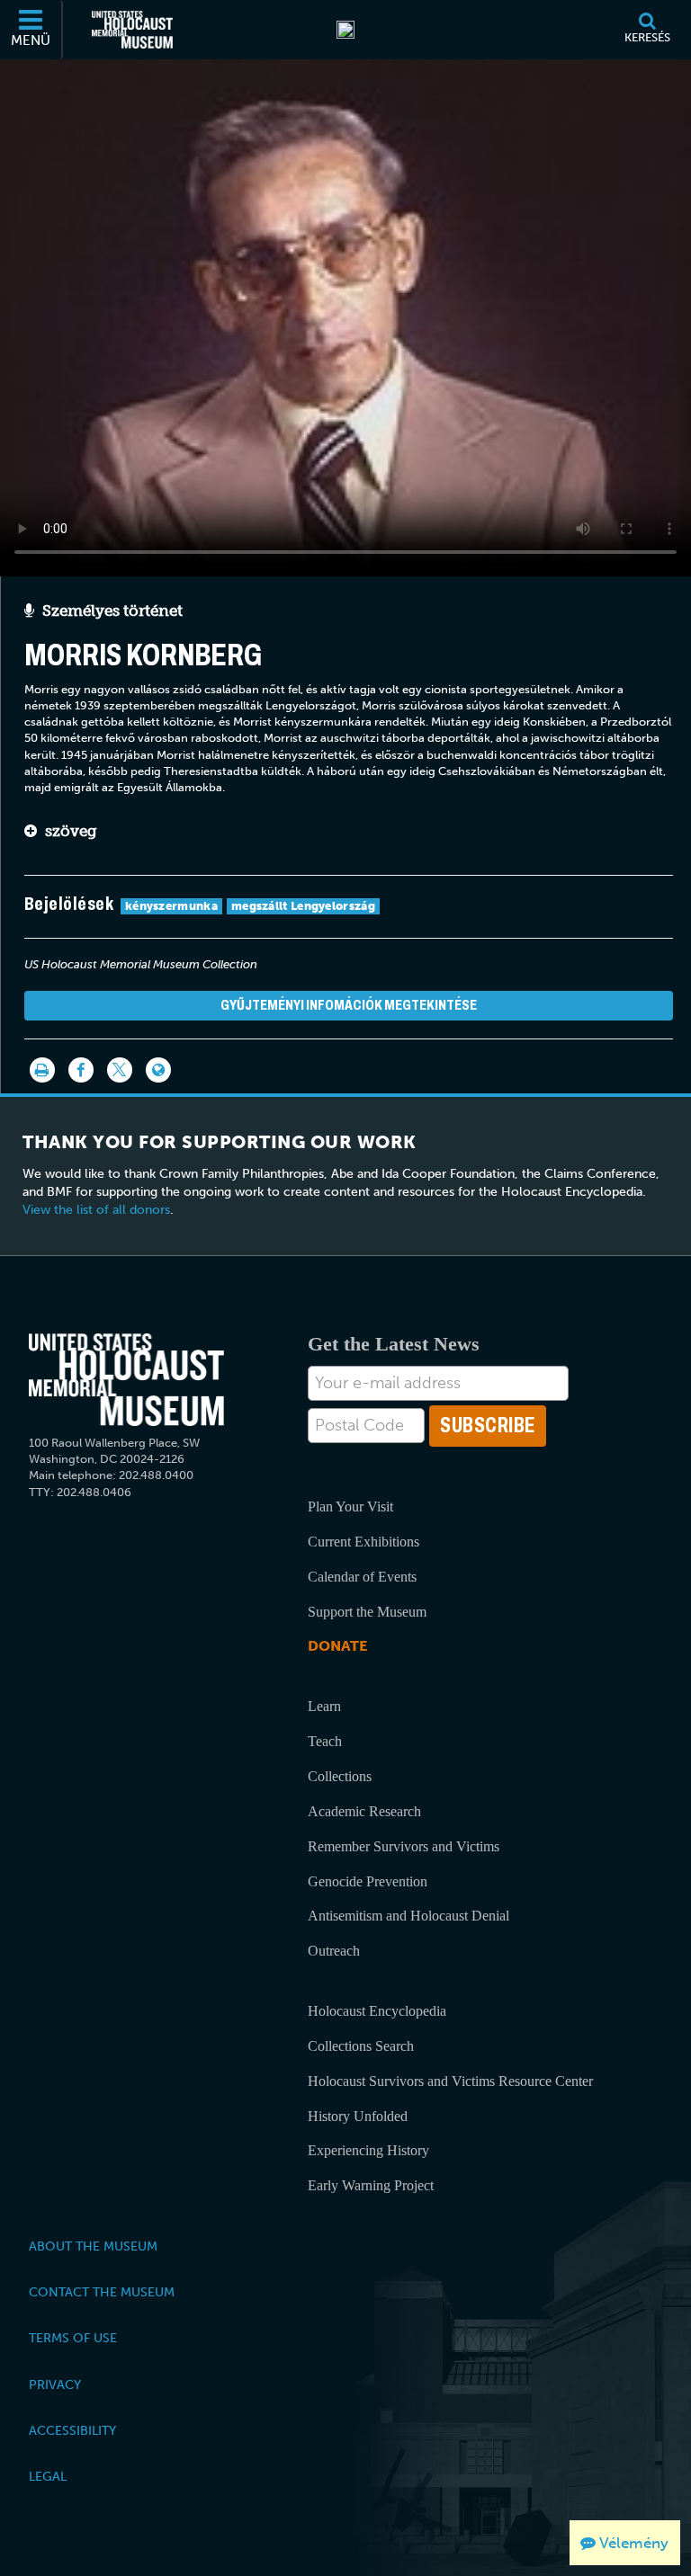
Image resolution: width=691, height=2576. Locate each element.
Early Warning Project (371, 2185)
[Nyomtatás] (42, 1070)
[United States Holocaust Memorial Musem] (126, 1380)
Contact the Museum (102, 2292)
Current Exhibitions (363, 1542)
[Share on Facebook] (81, 1070)
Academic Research (364, 1811)
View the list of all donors (96, 1210)
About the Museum (93, 2246)
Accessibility (72, 2430)
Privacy (55, 2384)
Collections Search (361, 2046)
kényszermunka (171, 906)
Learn (324, 1706)
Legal (48, 2476)
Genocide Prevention (368, 1881)
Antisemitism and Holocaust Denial (408, 1916)
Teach (325, 1741)
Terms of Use (73, 2338)
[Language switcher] (158, 1070)
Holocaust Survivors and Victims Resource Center (450, 2081)
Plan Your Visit (350, 1506)
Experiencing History (368, 2150)
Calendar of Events (362, 1577)
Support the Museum (367, 1612)
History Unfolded (358, 2116)
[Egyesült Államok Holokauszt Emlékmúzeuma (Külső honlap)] (132, 30)
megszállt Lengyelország (303, 906)
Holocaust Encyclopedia (377, 2011)
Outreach (334, 1951)
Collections (340, 1776)
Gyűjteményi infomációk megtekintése (349, 1005)
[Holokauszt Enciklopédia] (345, 30)
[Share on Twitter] (120, 1070)
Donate (337, 1646)
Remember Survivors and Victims (404, 1846)
